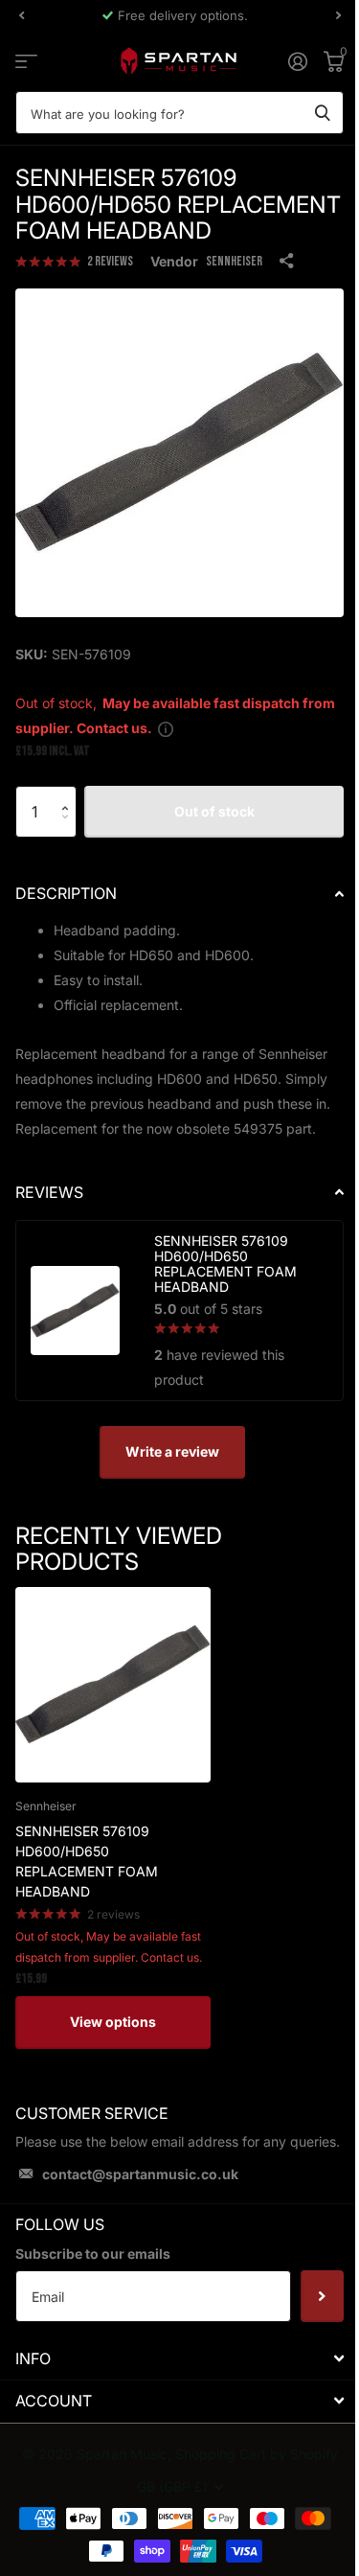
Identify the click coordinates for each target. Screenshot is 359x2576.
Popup (166, 728)
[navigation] (21, 15)
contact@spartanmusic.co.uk (140, 2174)
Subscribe (322, 2296)
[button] (69, 794)
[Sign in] (297, 61)
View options (113, 2022)
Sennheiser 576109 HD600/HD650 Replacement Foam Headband (87, 1861)
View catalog (26, 61)
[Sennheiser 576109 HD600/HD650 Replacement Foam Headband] (113, 1685)
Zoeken (323, 113)
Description (66, 893)
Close (179, 2358)
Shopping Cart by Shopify (257, 2454)
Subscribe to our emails (93, 2254)
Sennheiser (234, 261)
